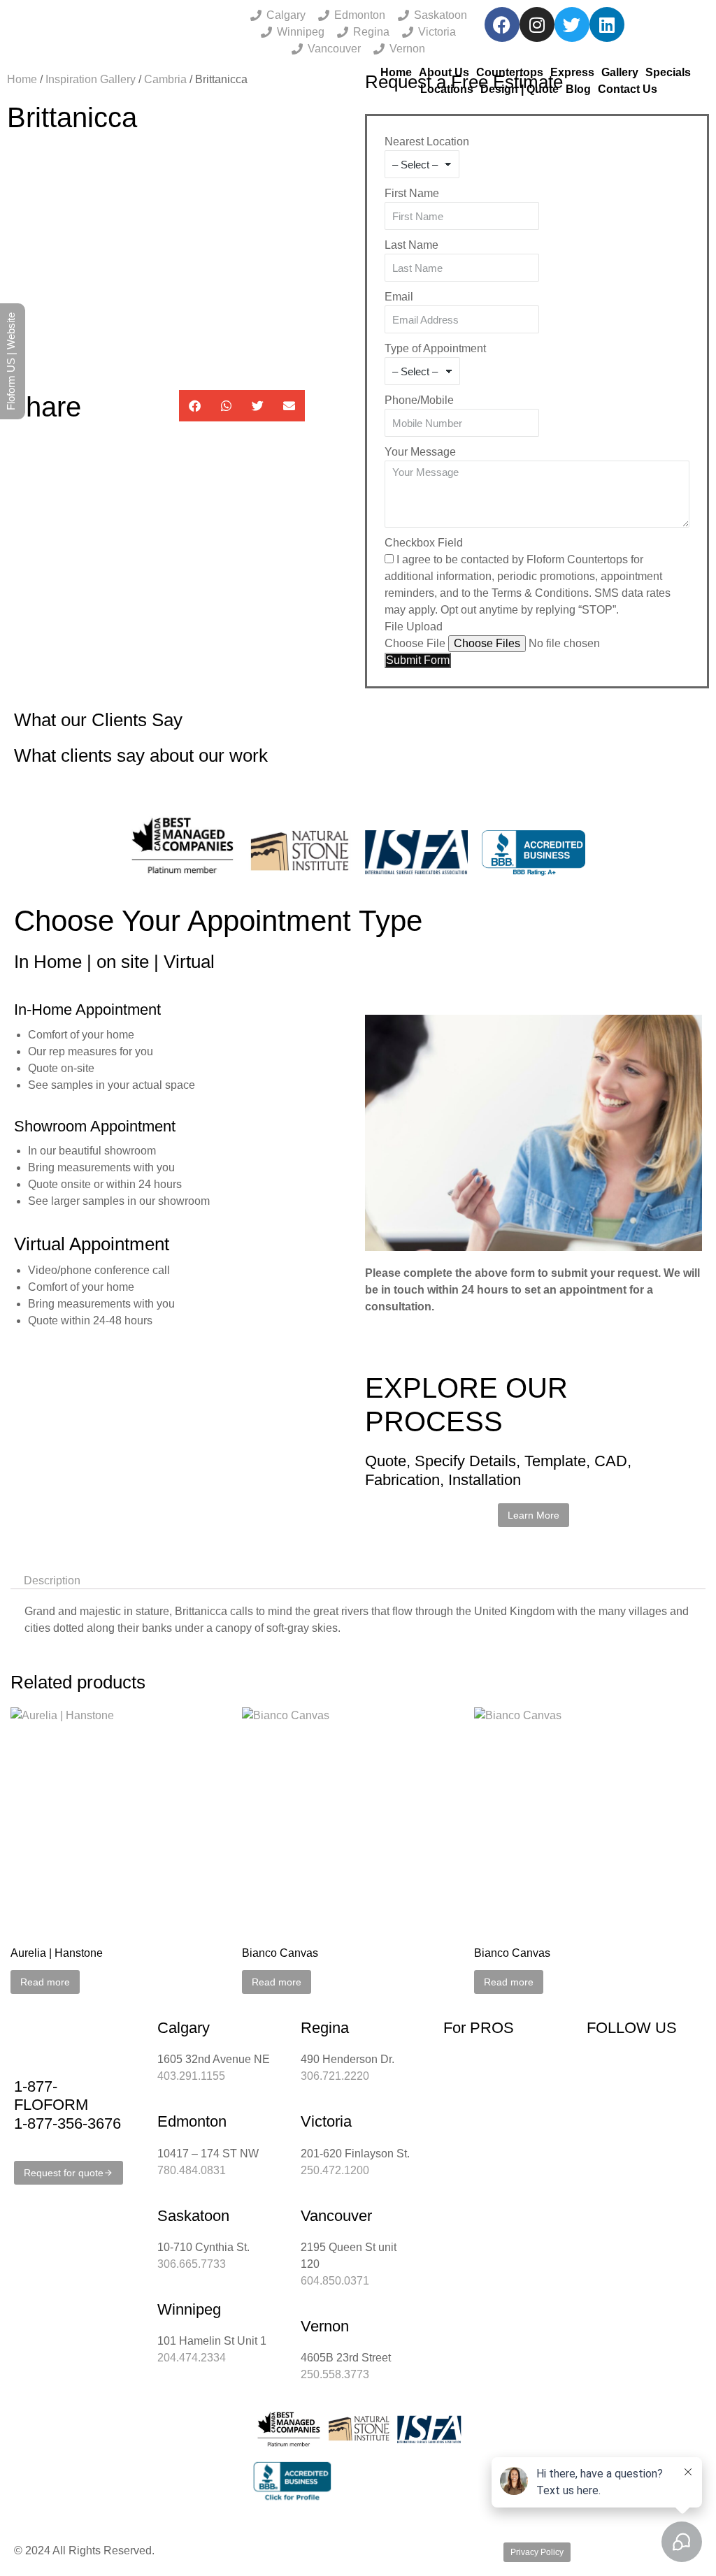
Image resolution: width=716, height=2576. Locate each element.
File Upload (414, 627)
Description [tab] (52, 1580)
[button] (195, 406)
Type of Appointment (435, 348)
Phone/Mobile (419, 400)
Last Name (411, 245)
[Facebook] (502, 24)
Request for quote (64, 2173)
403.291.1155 (191, 2076)
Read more (45, 1982)
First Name (412, 193)
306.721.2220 (335, 2076)
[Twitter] (572, 24)
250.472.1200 (335, 2170)
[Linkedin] (607, 24)
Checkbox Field (424, 543)
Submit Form (418, 660)
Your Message (420, 452)
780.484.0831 (192, 2170)
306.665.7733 (192, 2264)
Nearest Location (427, 142)
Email (399, 297)
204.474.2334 (192, 2358)
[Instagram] (537, 24)
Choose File (415, 643)
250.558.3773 (335, 2374)
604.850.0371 (335, 2281)
